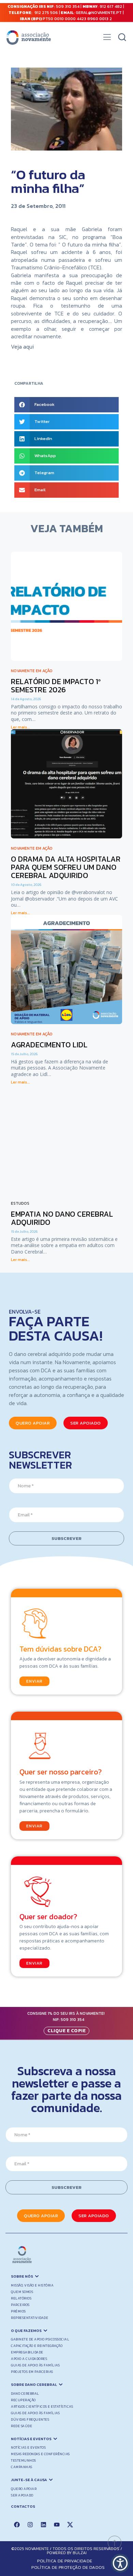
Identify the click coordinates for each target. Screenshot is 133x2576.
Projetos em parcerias (32, 2372)
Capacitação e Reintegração (37, 2346)
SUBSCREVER (66, 1538)
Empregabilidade (27, 2352)
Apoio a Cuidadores (29, 2359)
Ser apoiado (22, 2495)
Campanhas (22, 2467)
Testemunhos (24, 2460)
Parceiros (20, 2305)
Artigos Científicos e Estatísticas (42, 2407)
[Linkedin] (43, 2524)
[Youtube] (57, 2524)
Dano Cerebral (25, 2394)
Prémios (18, 2311)
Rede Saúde (21, 2426)
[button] (107, 39)
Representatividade (29, 2318)
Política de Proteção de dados (68, 2567)
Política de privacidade (65, 2561)
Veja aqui (22, 346)
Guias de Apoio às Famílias (35, 2365)
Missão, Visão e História (32, 2285)
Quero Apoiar (24, 2489)
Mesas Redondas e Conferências (40, 2454)
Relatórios (21, 2298)
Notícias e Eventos (28, 2447)
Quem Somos (22, 2292)
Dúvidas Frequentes (30, 2419)
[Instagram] (30, 2524)
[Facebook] (17, 2524)
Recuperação (23, 2400)
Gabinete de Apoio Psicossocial (40, 2339)
